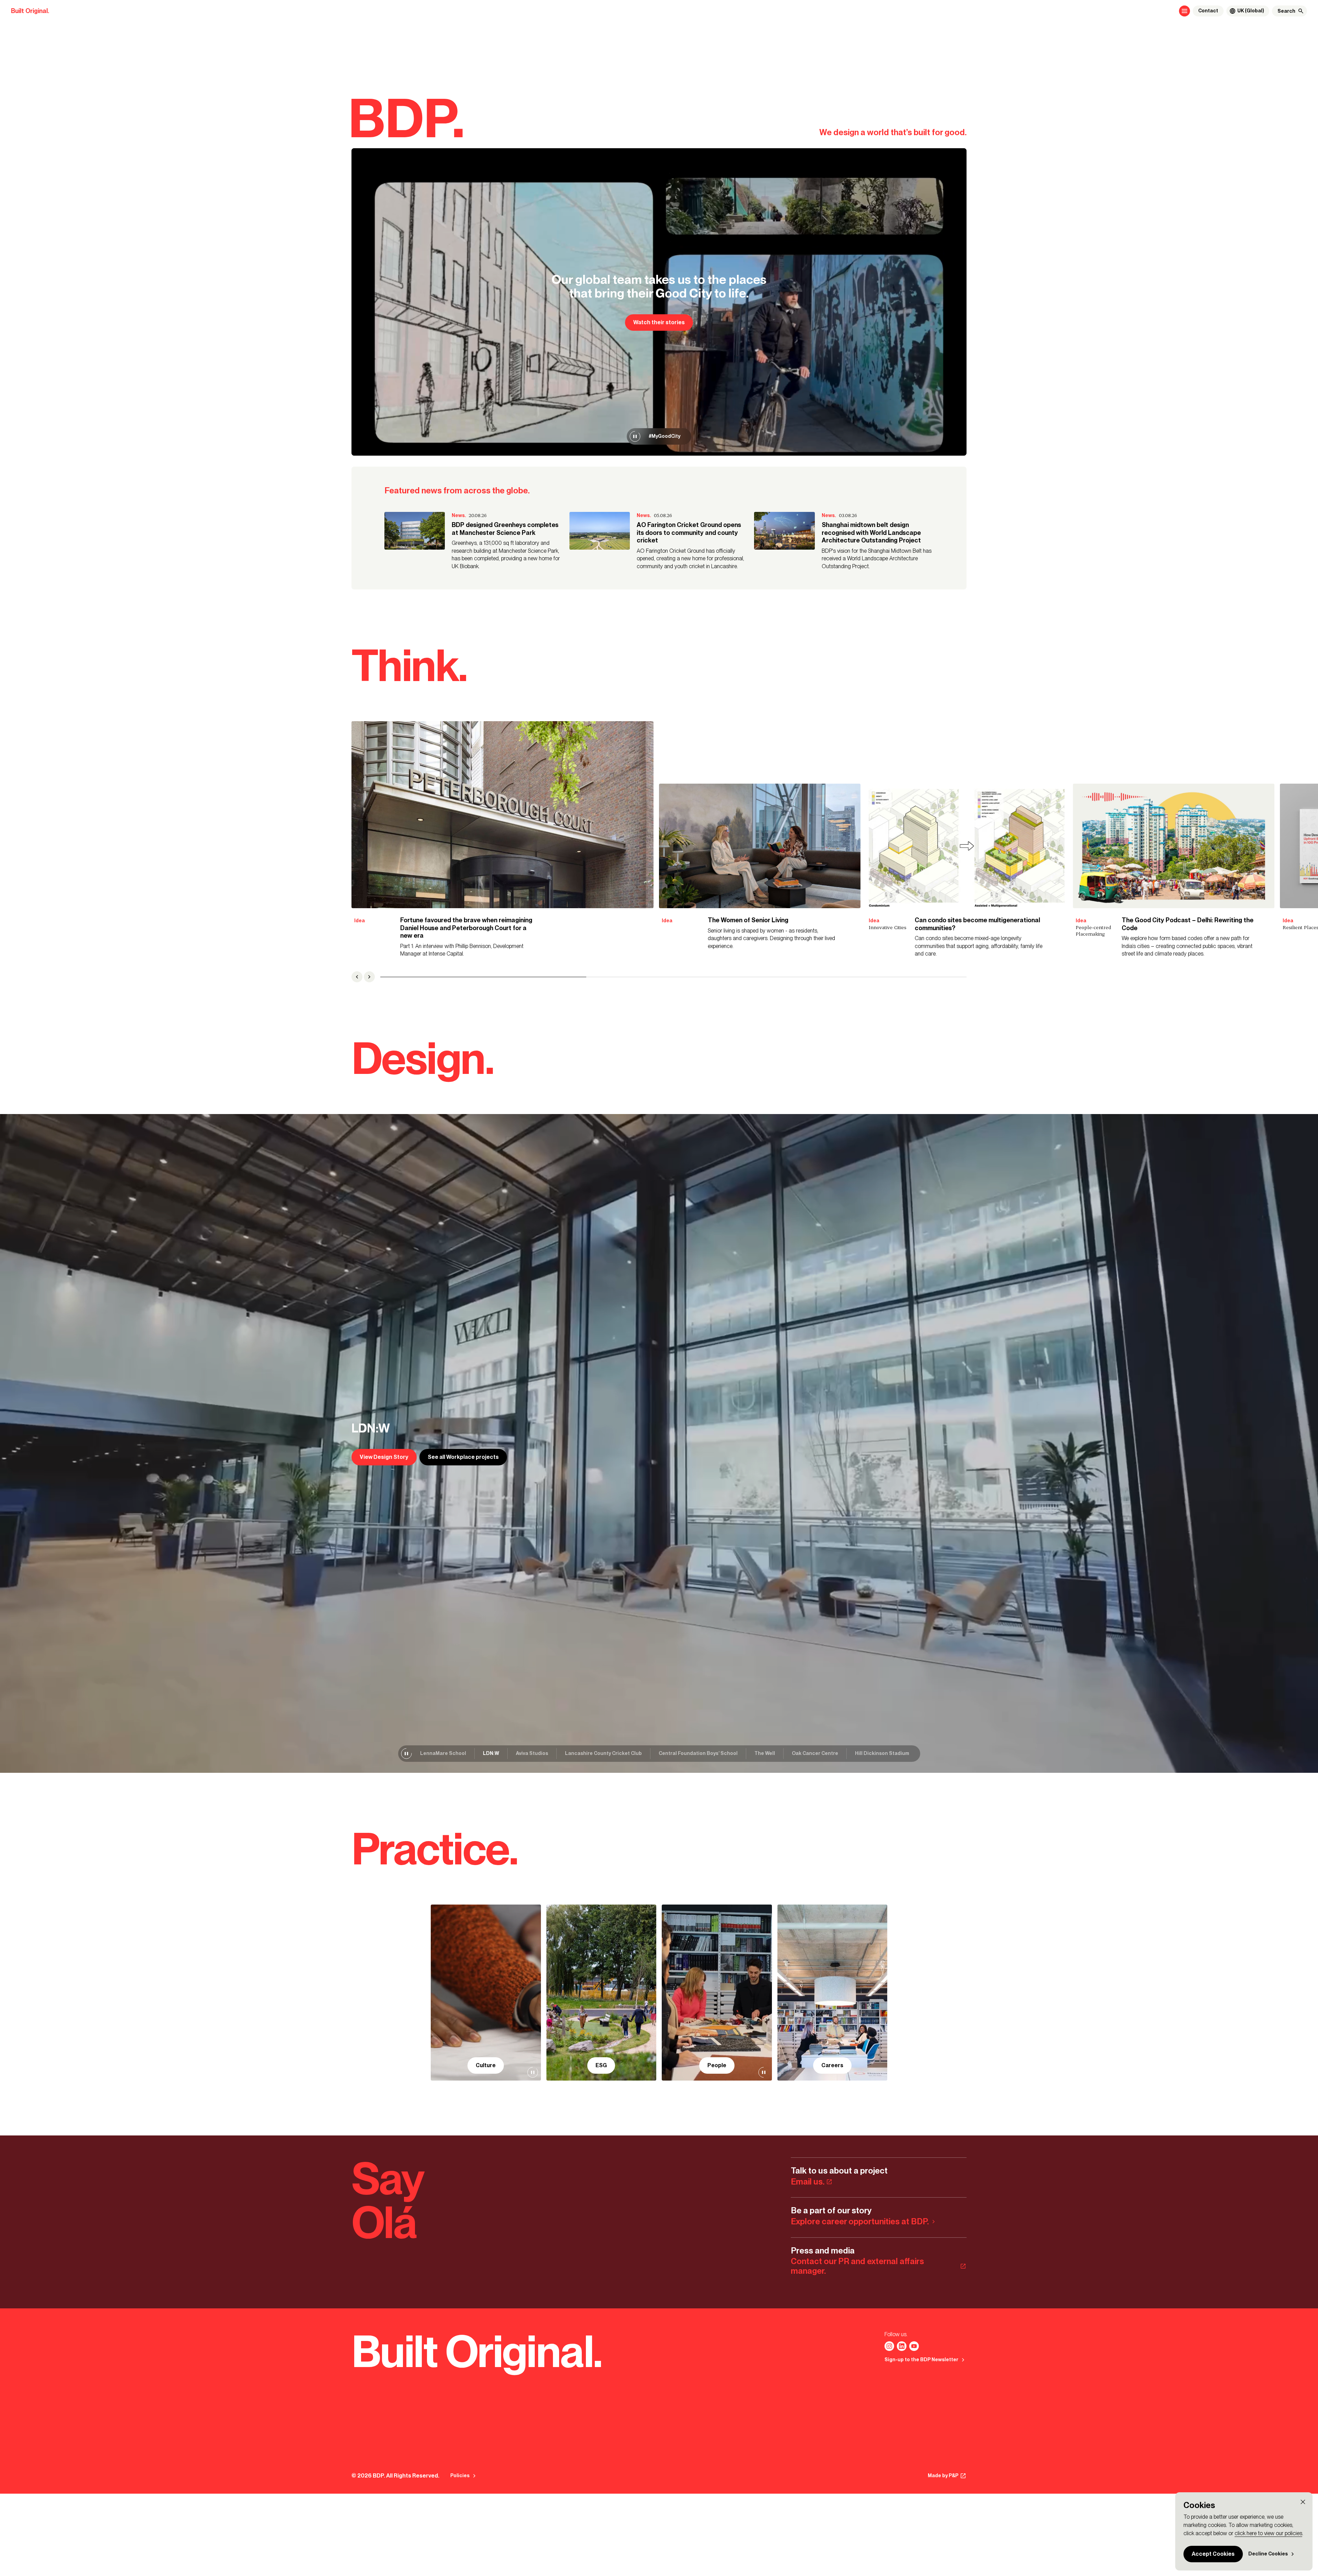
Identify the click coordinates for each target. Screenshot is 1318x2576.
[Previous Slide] (357, 977)
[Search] (1301, 11)
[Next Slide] (369, 977)
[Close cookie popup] (1303, 2502)
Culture (486, 2065)
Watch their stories (659, 322)
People (717, 2065)
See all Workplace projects (463, 1457)
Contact (1208, 11)
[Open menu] (1184, 11)
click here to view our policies (1268, 2533)
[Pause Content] (635, 436)
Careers (832, 2065)
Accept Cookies (1213, 2554)
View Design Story (384, 1457)
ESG (601, 2065)
